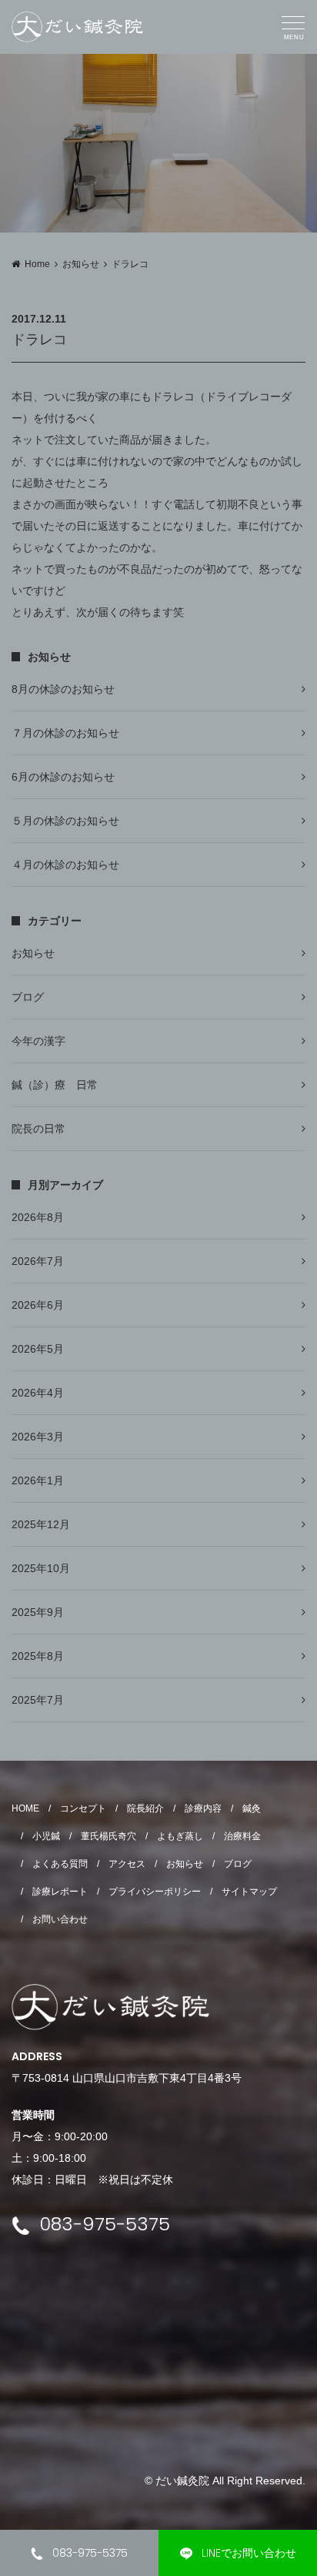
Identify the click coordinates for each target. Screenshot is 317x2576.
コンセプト (83, 1808)
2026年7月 (38, 1261)
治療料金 (242, 1836)
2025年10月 (41, 1568)
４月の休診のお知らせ (65, 865)
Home (37, 264)
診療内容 (203, 1808)
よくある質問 (60, 1864)
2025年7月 (38, 1700)
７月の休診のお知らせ (65, 733)
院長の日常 (38, 1129)
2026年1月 (38, 1480)
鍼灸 (252, 1808)
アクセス (127, 1864)
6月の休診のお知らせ (63, 777)
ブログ (28, 997)
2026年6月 (38, 1305)
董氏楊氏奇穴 (108, 1836)
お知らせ (81, 264)
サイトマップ (249, 1892)
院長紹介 (145, 1808)
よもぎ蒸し (180, 1836)
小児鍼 (46, 1836)
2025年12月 (41, 1524)
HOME (25, 1808)
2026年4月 (38, 1393)
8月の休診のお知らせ (63, 689)
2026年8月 (38, 1217)
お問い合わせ (60, 1919)
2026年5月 (38, 1349)
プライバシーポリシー (155, 1892)
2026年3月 (38, 1437)
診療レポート (60, 1892)
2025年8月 (38, 1656)
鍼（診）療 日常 (55, 1085)
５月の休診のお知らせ (65, 821)
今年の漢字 (38, 1041)
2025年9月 (38, 1612)
